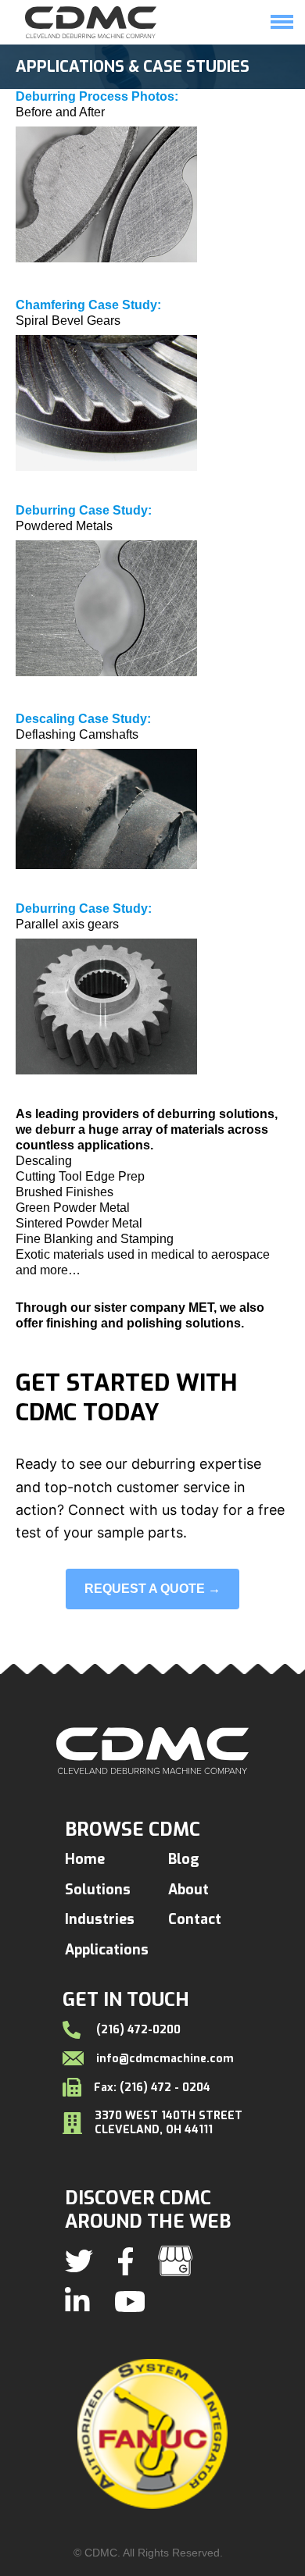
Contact (195, 1919)
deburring (187, 1114)
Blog (184, 1859)
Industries (100, 1919)
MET (201, 1308)
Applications (107, 1950)
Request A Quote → (152, 1589)
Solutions (212, 52)
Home (146, 52)
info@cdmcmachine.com (165, 2058)
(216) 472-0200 (137, 2030)
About (188, 1890)
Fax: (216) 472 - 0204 (152, 2088)
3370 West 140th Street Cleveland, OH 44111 (168, 2123)
